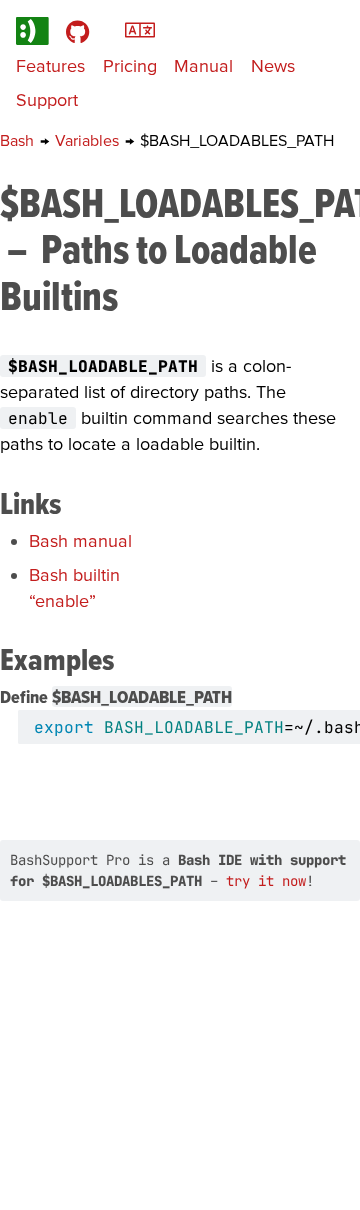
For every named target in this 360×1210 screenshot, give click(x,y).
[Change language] (140, 28)
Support (47, 99)
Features (50, 65)
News (273, 65)
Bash (19, 140)
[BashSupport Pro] (32, 30)
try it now (266, 881)
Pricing (130, 65)
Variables (89, 140)
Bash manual (80, 540)
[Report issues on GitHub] (77, 30)
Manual (203, 65)
